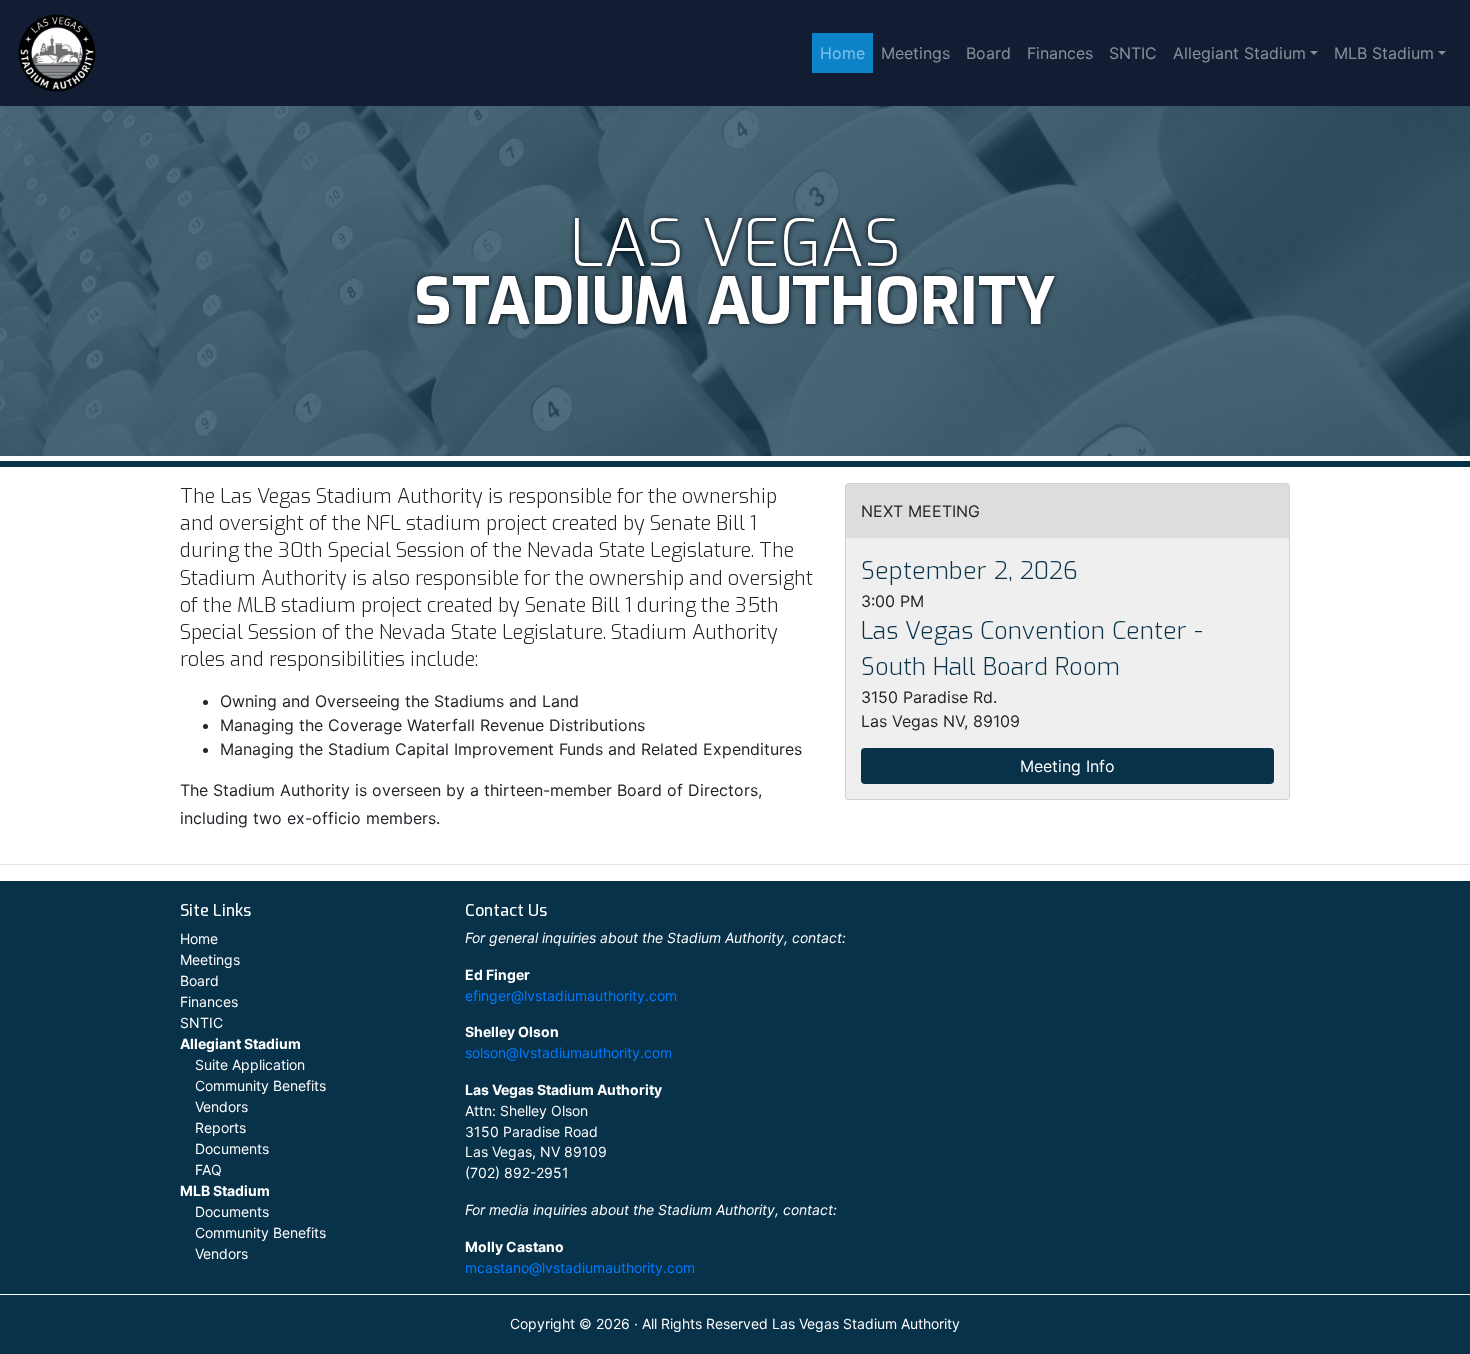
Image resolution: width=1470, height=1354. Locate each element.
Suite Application (250, 1064)
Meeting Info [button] (1067, 766)
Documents (232, 1148)
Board (988, 53)
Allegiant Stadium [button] (1239, 53)
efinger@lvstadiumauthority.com (571, 995)
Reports (220, 1127)
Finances (1060, 53)
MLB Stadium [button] (1384, 53)
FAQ (208, 1169)
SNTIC (1133, 53)
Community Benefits (260, 1085)
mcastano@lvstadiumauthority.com (580, 1267)
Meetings (915, 53)
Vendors (221, 1106)
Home (842, 53)
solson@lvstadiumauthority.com (568, 1052)
